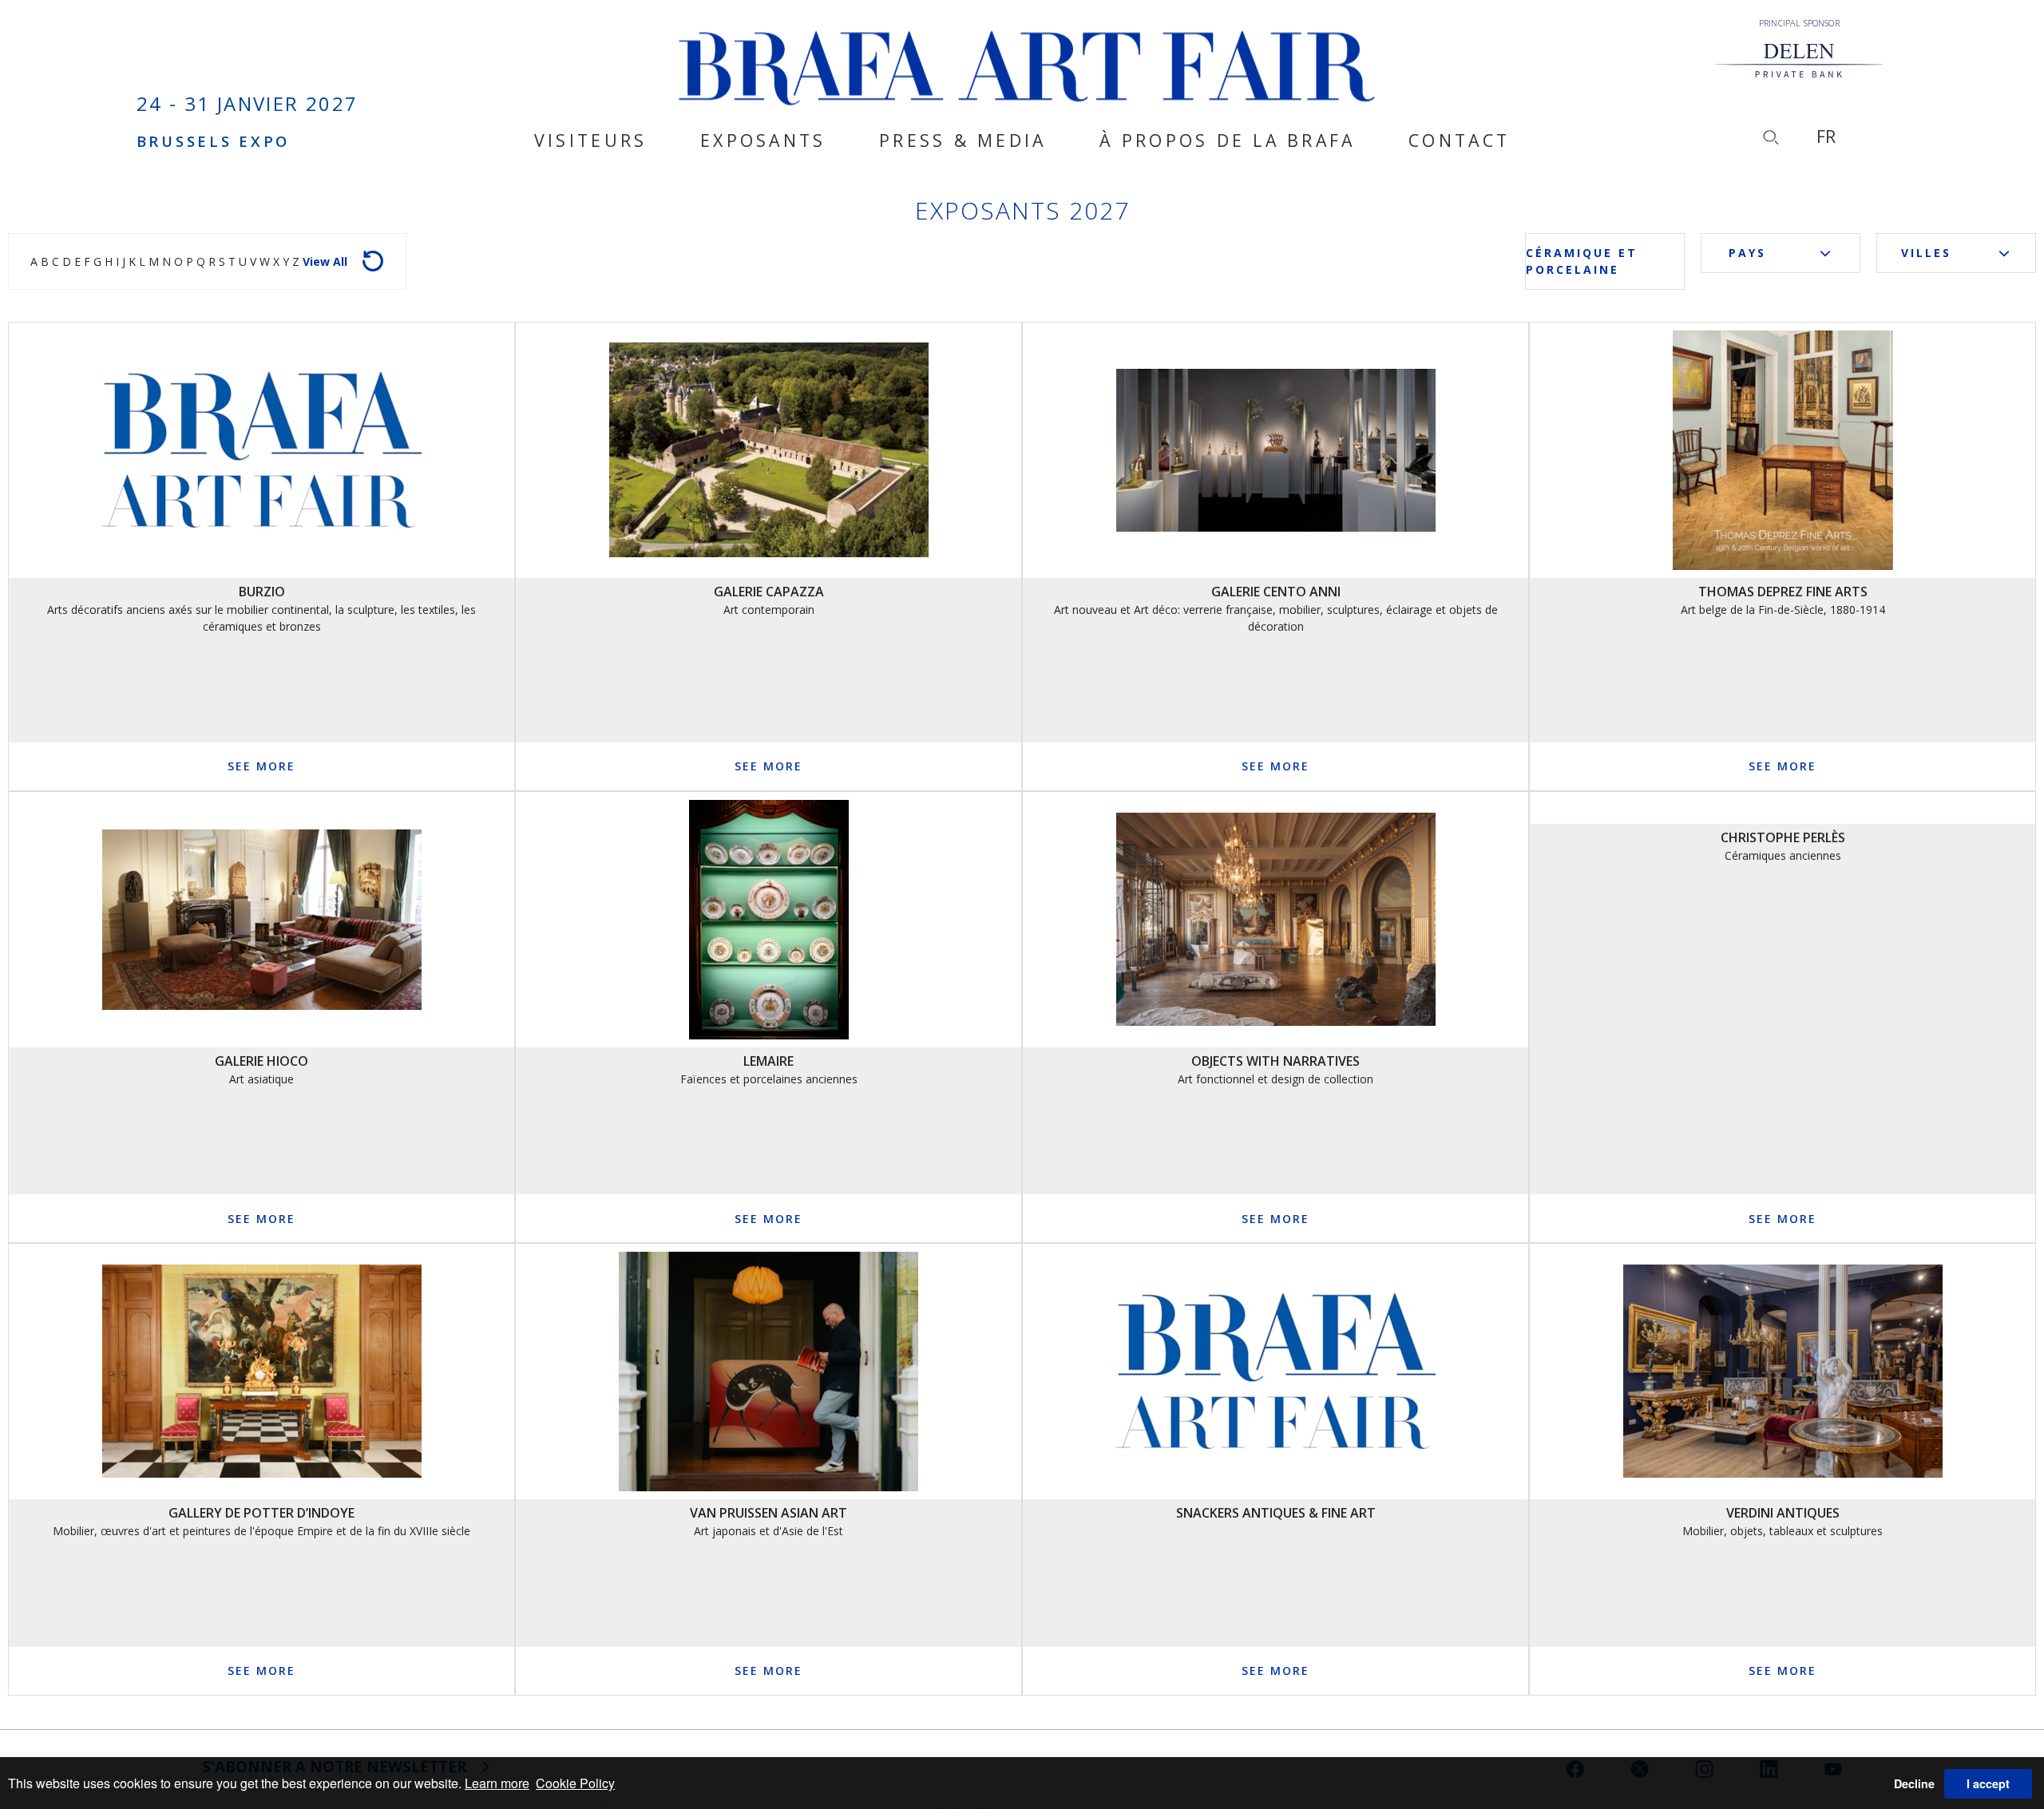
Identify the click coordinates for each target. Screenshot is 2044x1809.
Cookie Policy (575, 1783)
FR (1826, 136)
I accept (1988, 1783)
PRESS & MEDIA (963, 141)
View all (325, 261)
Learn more (497, 1783)
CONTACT (1459, 141)
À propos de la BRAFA (1227, 141)
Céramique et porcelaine (1582, 261)
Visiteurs (590, 141)
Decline (1914, 1783)
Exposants (763, 141)
